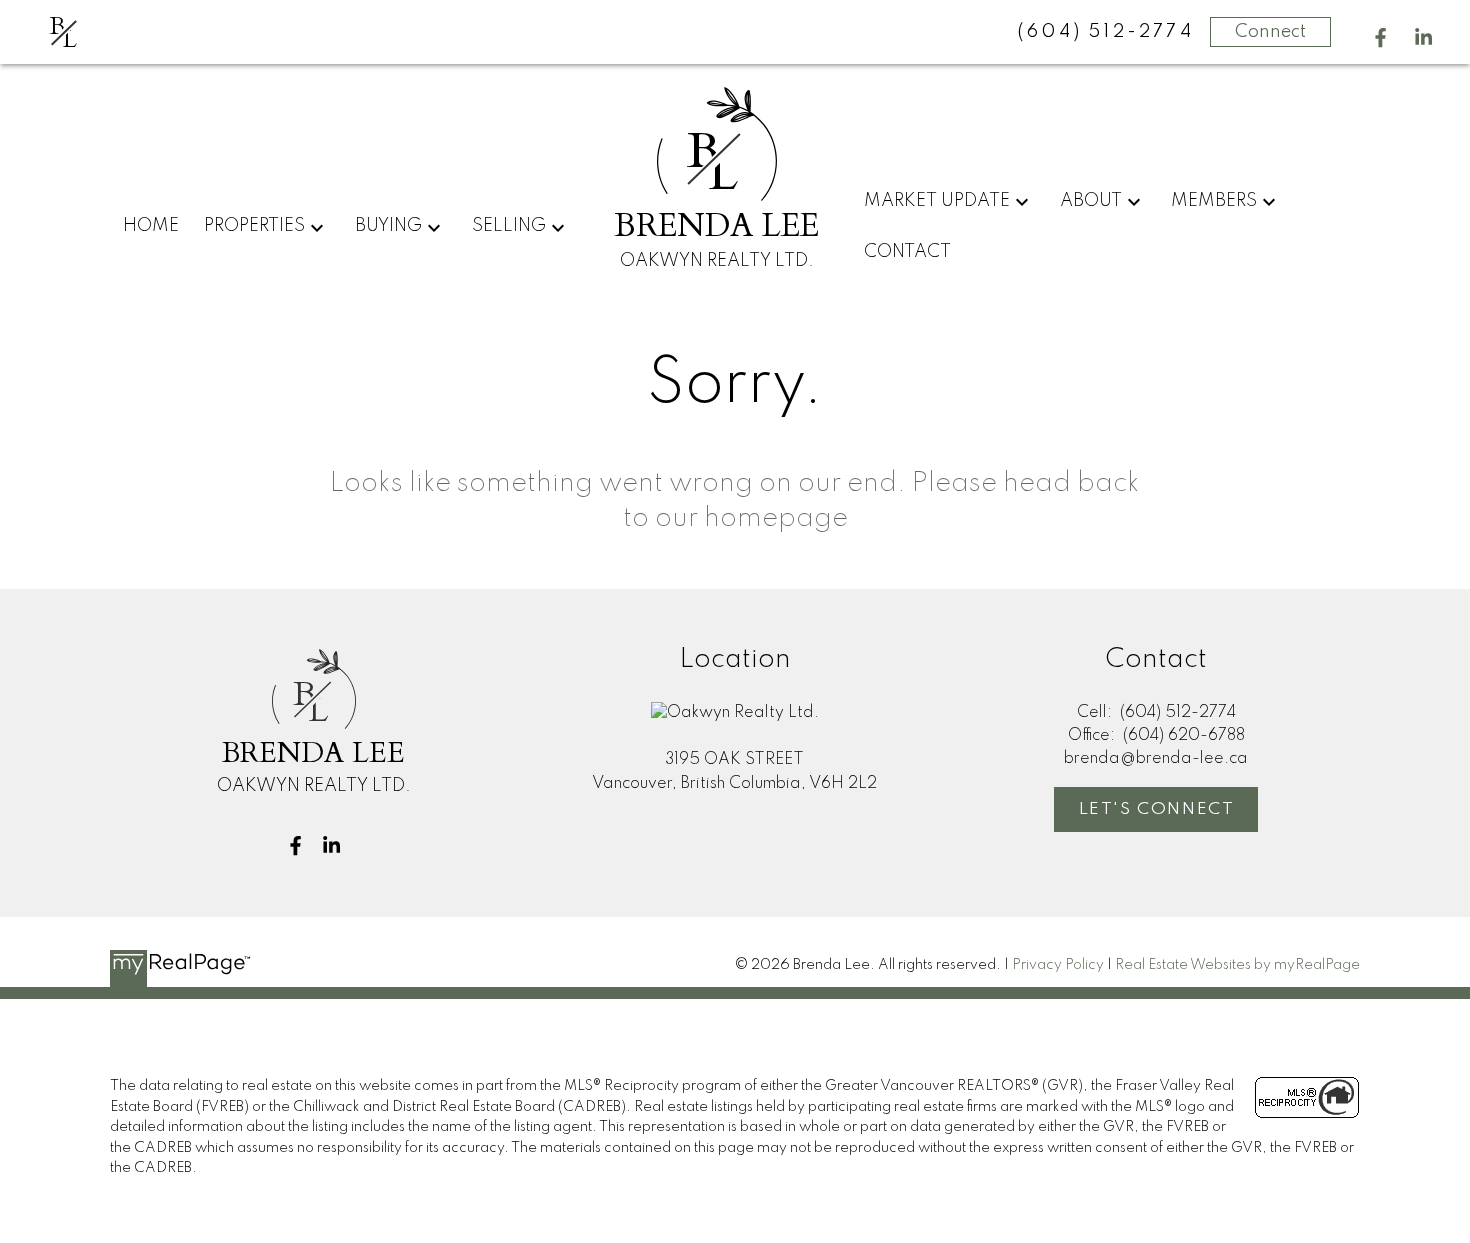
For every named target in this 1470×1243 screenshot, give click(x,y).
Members (1214, 201)
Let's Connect (1157, 809)
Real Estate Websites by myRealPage (1237, 965)
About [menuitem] (1091, 201)
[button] (1380, 37)
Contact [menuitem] (907, 252)
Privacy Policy (1058, 965)
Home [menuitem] (151, 226)
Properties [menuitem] (254, 226)
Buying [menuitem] (388, 226)
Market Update (937, 201)
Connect (1270, 32)
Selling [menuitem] (509, 226)
